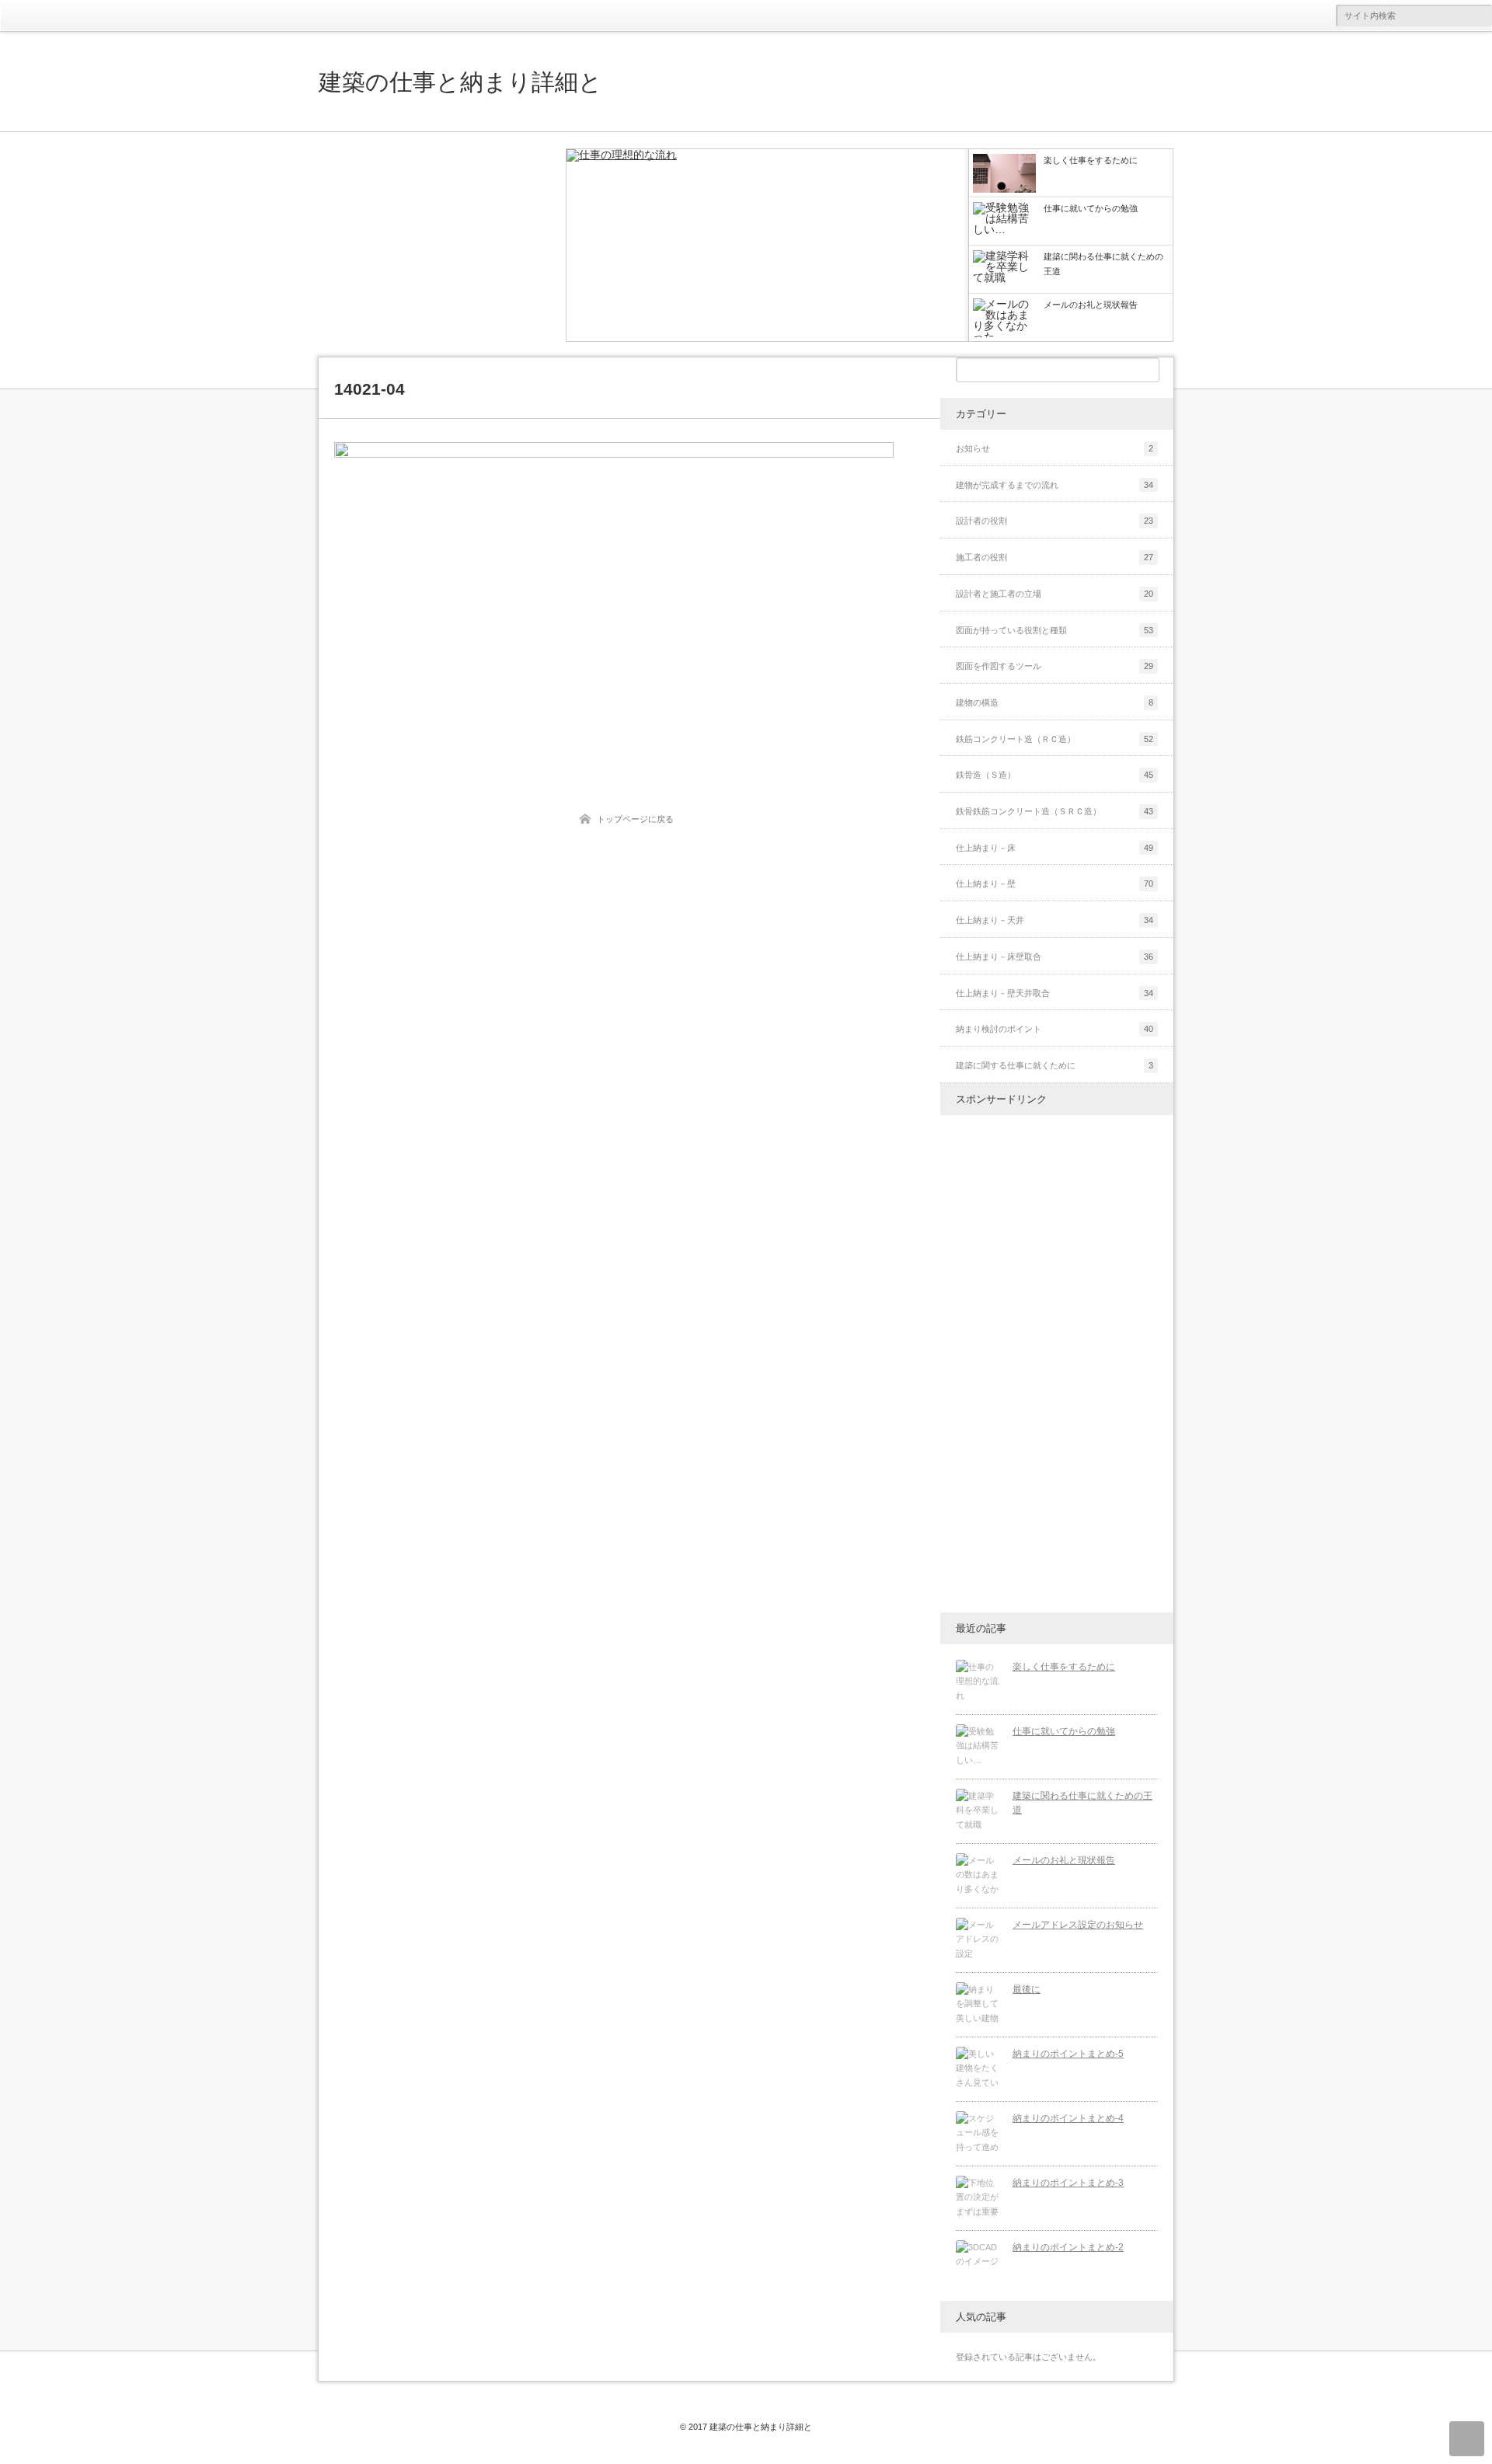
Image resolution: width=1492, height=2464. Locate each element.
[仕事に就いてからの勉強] (978, 1747)
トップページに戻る (635, 819)
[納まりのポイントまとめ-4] (978, 2134)
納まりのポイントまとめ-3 (1068, 2183)
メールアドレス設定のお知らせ (1078, 1925)
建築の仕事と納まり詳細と (460, 82)
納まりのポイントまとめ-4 (1068, 2118)
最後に (1027, 1989)
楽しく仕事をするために (1064, 1667)
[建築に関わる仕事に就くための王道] (978, 1811)
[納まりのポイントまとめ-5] (978, 2069)
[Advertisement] (435, 245)
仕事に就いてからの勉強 (1064, 1731)
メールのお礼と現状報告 (1064, 1860)
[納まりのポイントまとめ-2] (978, 2263)
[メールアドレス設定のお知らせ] (978, 1940)
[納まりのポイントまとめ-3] (978, 2198)
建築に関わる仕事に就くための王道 (1082, 1803)
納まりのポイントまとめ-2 (1068, 2247)
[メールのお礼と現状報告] (978, 1876)
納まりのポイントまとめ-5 (1068, 2054)
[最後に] (978, 2005)
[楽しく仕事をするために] (767, 246)
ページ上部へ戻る (1467, 2439)
